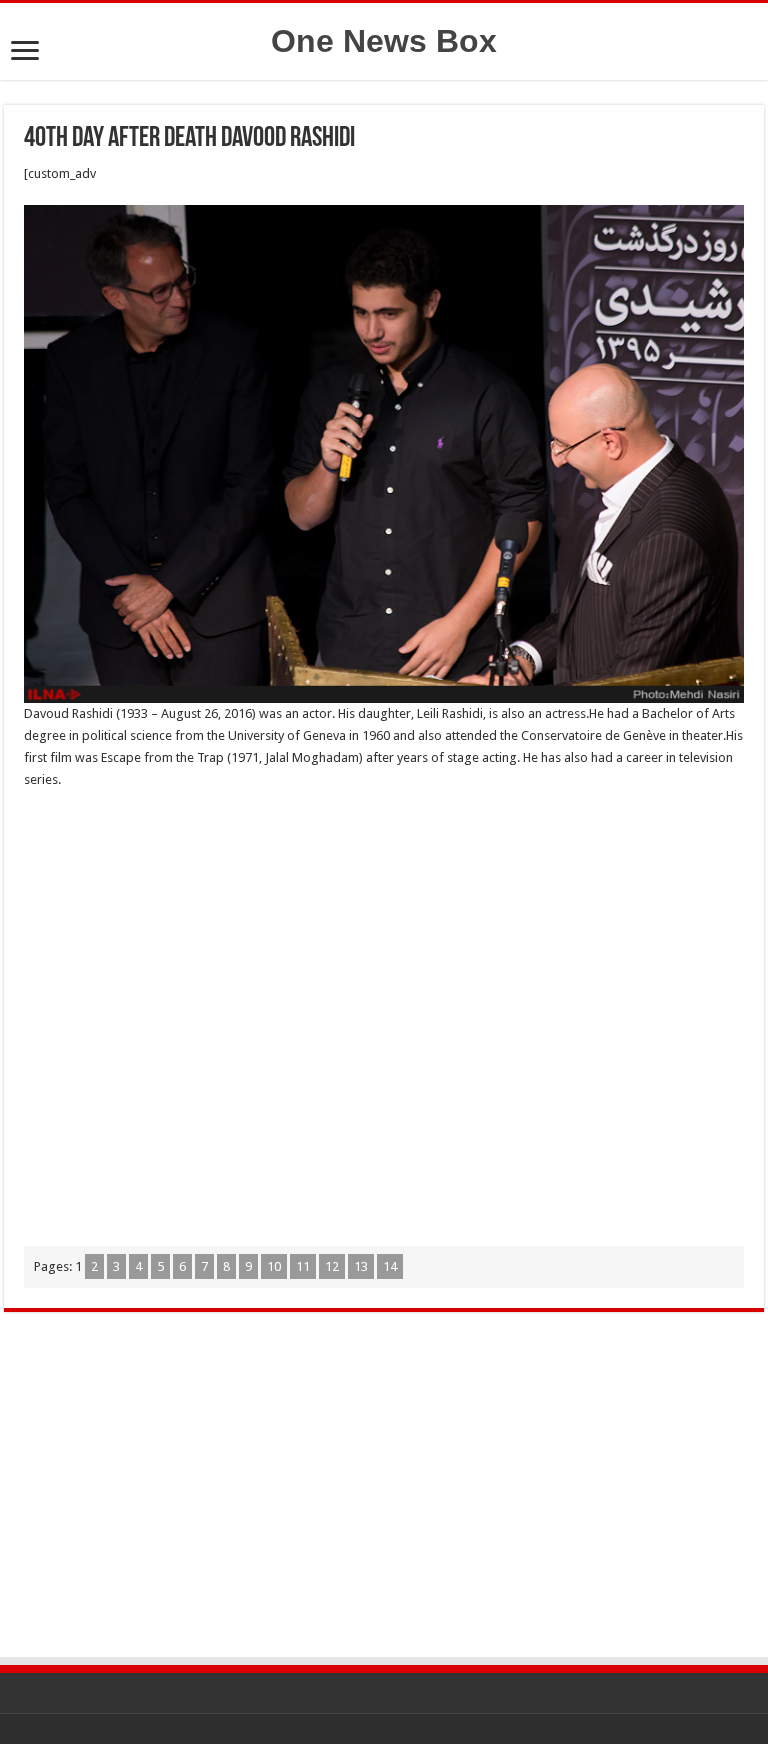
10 (274, 1266)
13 (361, 1266)
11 (303, 1266)
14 (390, 1266)
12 (332, 1266)
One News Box (384, 41)
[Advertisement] (384, 1015)
